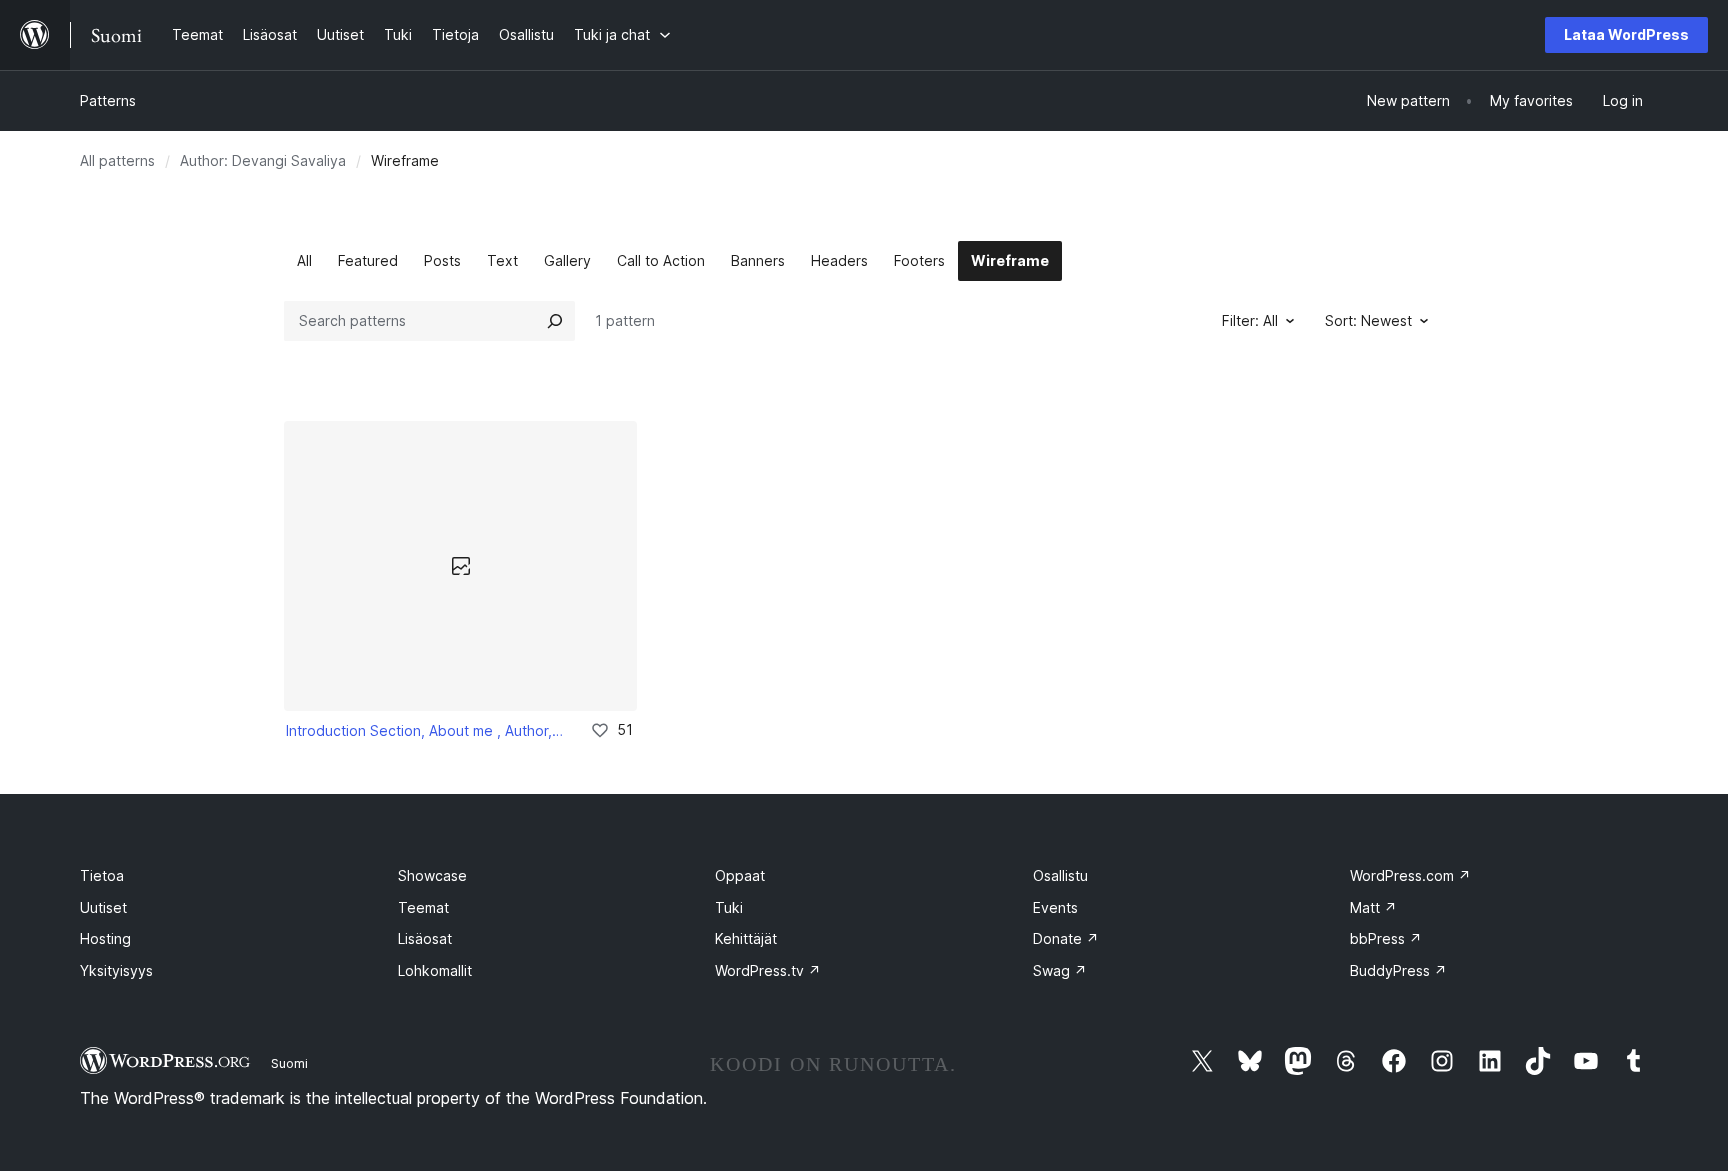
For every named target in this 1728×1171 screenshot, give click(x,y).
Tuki (729, 907)
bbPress (1386, 938)
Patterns (108, 100)
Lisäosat (425, 938)
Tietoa (102, 875)
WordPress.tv (768, 970)
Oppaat (740, 875)
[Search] (555, 321)
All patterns (117, 160)
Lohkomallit (435, 970)
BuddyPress (1398, 970)
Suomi (289, 1063)
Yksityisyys (116, 970)
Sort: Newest (1368, 320)
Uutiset (103, 907)
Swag (1060, 970)
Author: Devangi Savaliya (263, 160)
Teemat (423, 907)
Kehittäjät (746, 938)
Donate (1066, 938)
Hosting (105, 938)
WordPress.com (1410, 875)
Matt (1373, 907)
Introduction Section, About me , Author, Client (424, 730)
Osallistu (1060, 875)
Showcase (432, 875)
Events (1055, 907)
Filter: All (1250, 320)
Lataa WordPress (1626, 34)
